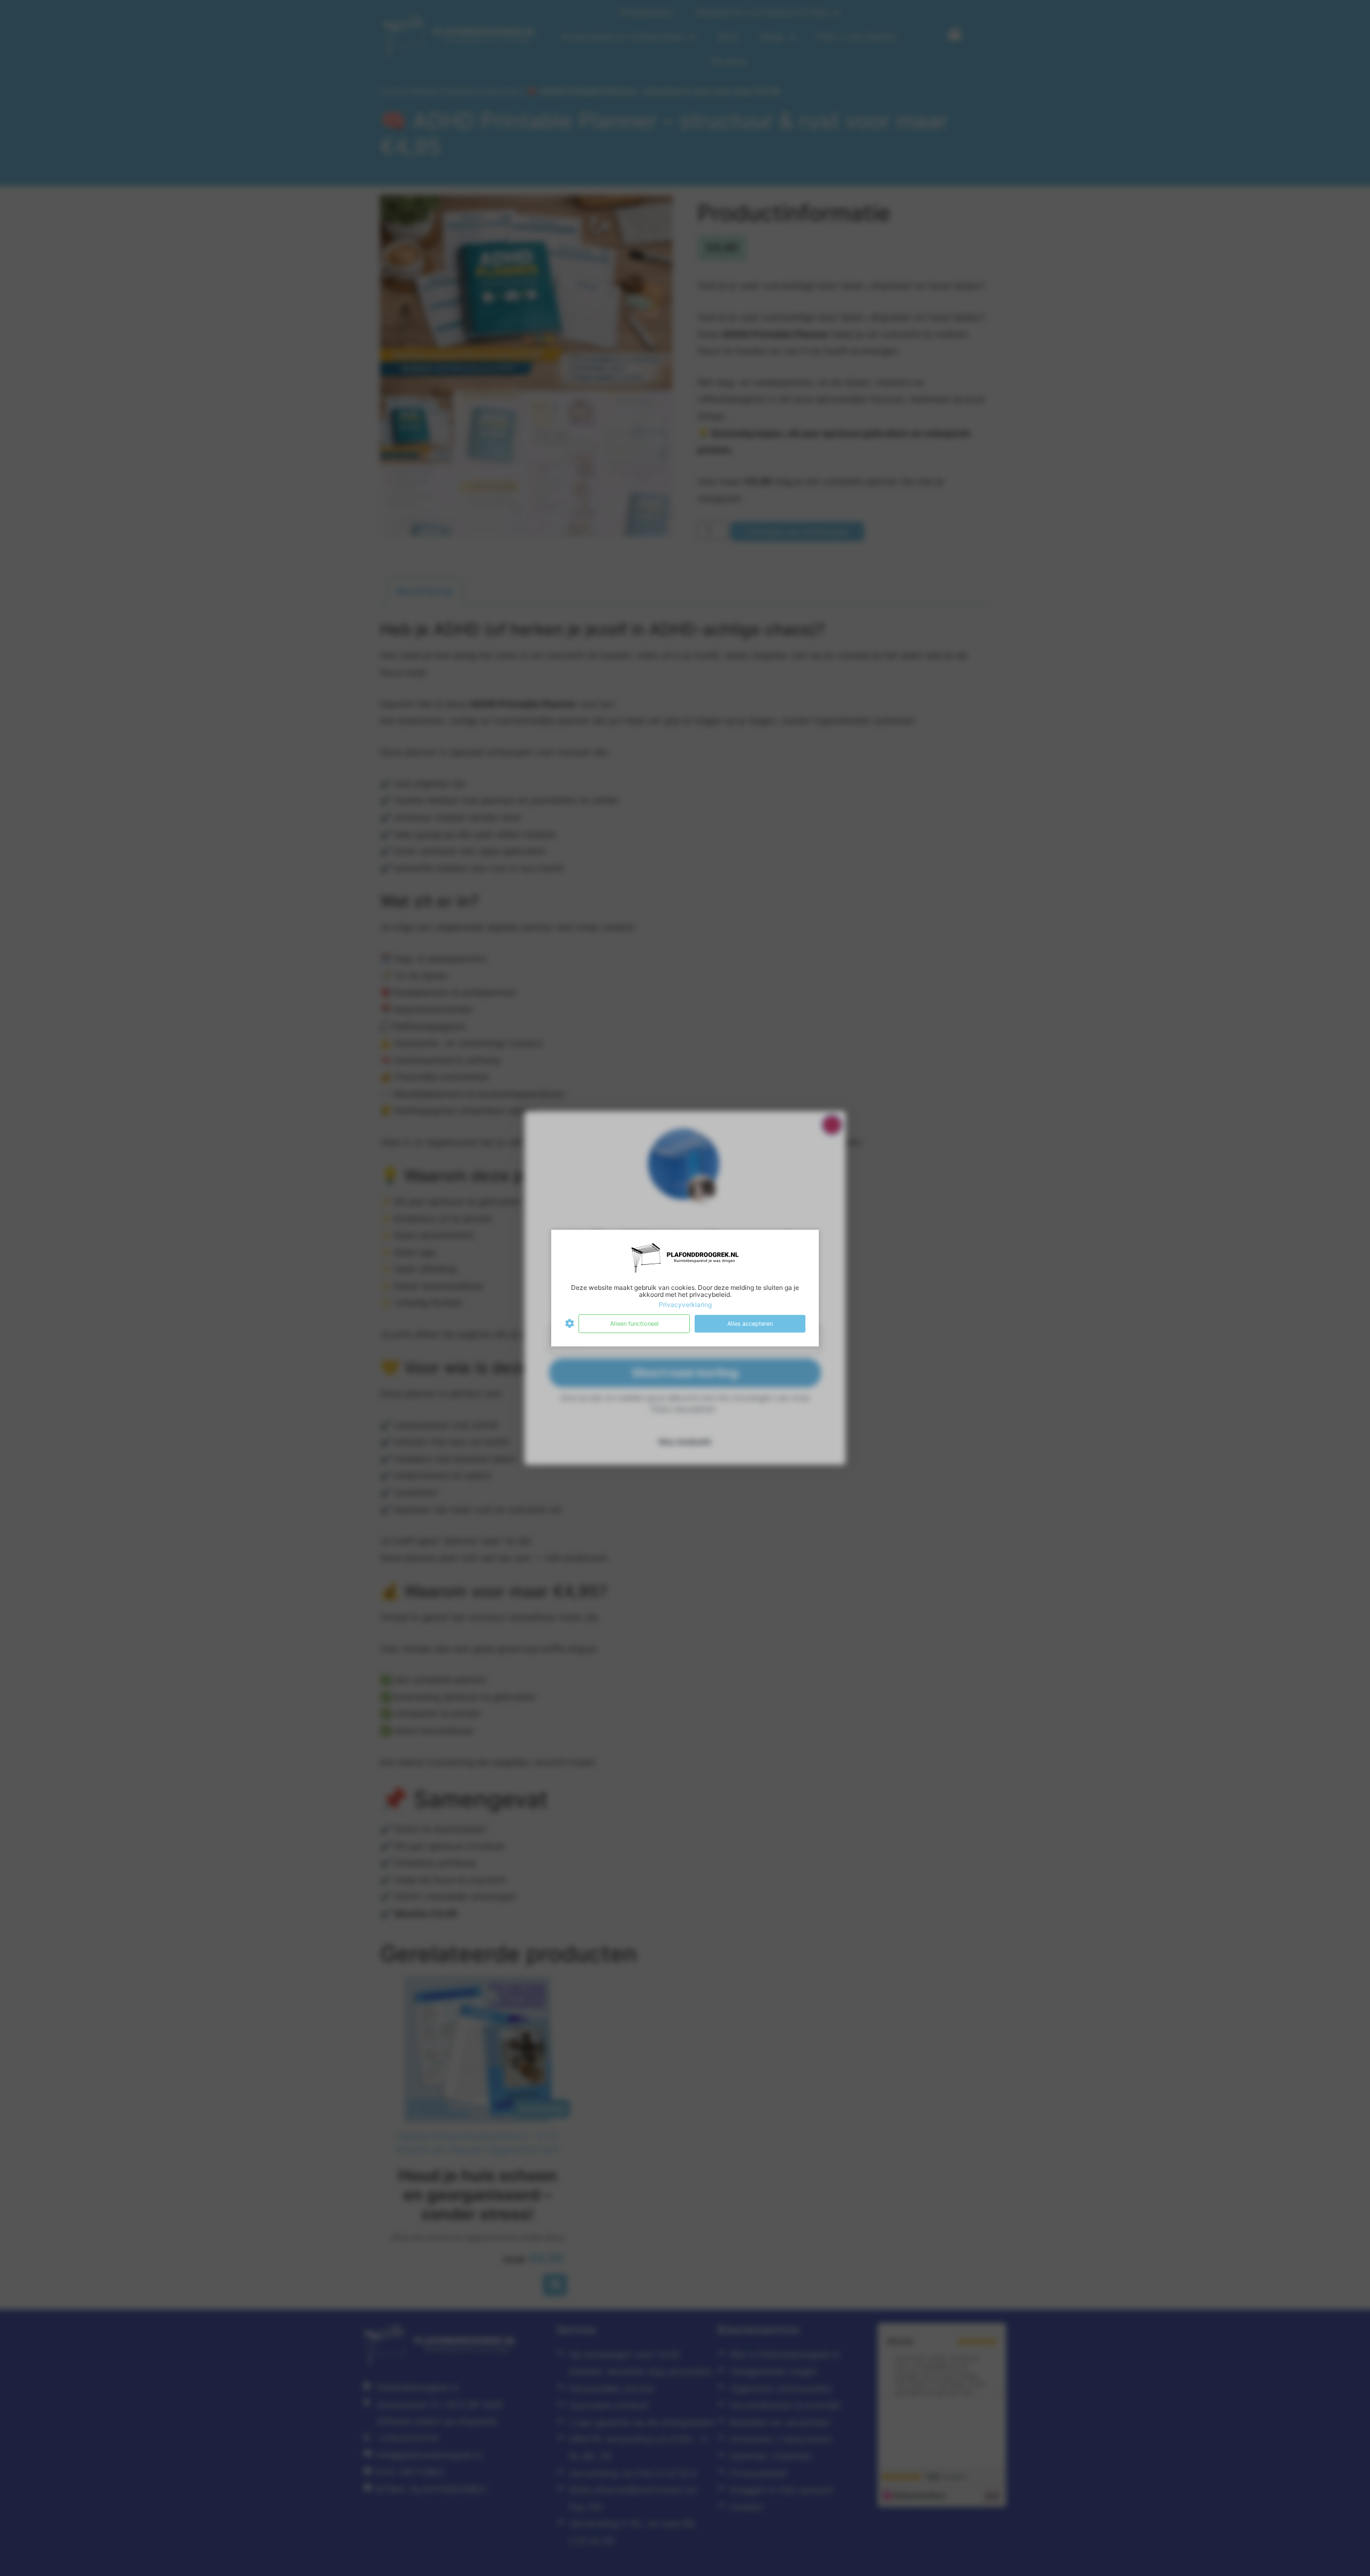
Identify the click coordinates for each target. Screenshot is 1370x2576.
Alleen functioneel (634, 1324)
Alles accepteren (750, 1324)
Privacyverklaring (685, 1305)
